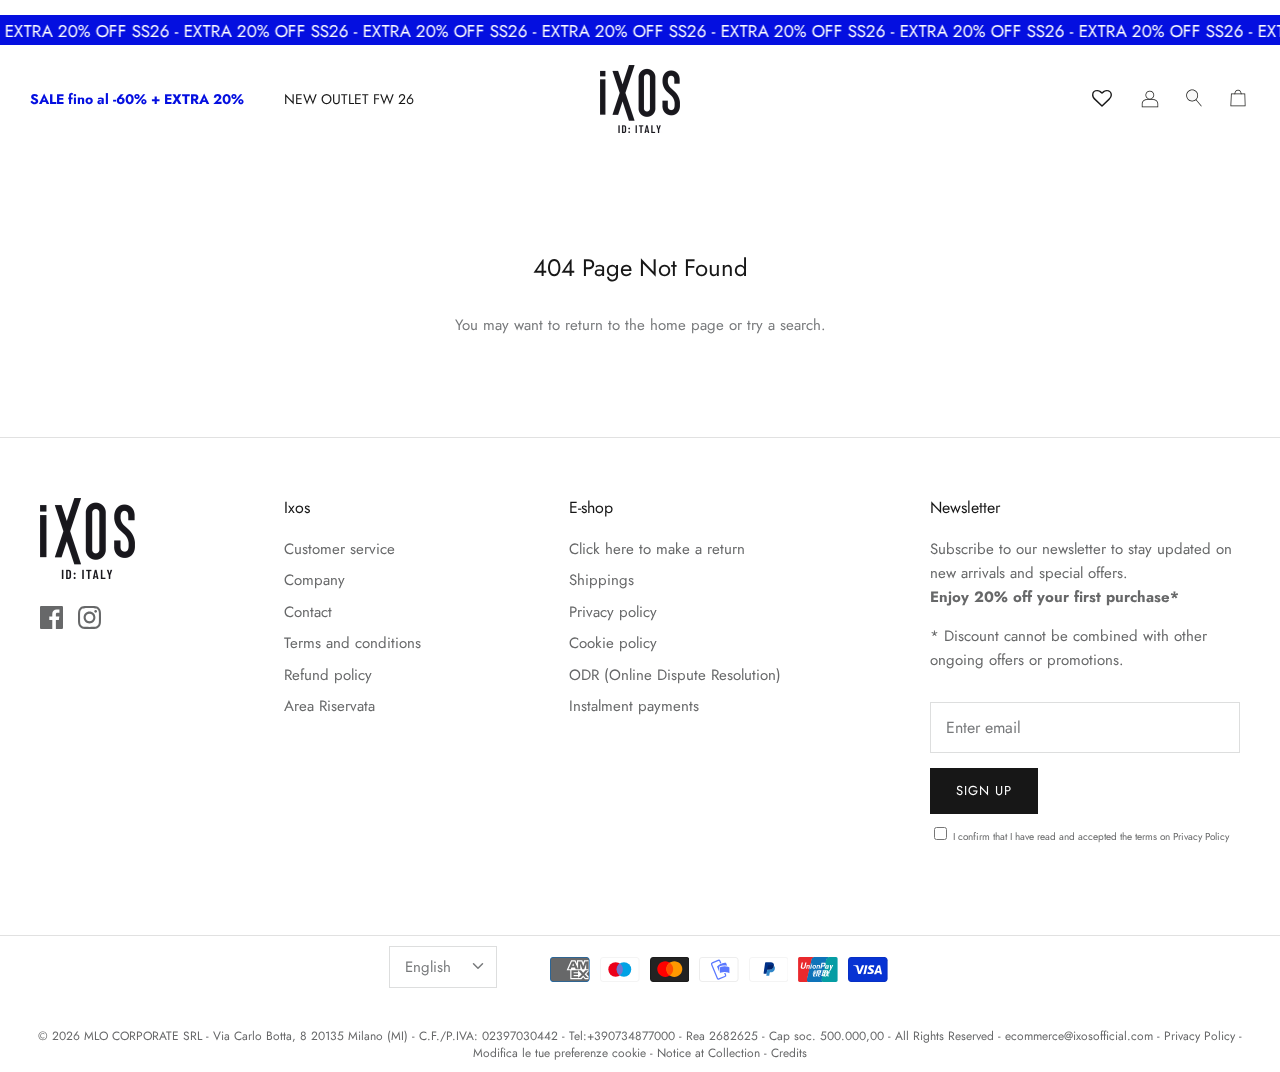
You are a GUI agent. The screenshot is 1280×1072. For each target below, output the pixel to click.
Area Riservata (329, 706)
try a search (784, 325)
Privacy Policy (1201, 836)
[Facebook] (51, 617)
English (428, 967)
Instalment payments (634, 706)
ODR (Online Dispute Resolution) (675, 675)
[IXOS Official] (640, 99)
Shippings (601, 580)
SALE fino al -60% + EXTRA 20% (137, 99)
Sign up (984, 790)
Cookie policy (613, 643)
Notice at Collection (708, 1053)
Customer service (339, 549)
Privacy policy (613, 612)
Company (314, 580)
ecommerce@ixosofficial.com (1079, 1036)
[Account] (1150, 99)
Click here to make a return (657, 549)
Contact (308, 612)
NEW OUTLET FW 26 (349, 99)
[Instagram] (89, 617)
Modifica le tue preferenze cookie (559, 1053)
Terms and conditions (352, 643)
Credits (789, 1053)
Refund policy (328, 675)
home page (687, 325)
